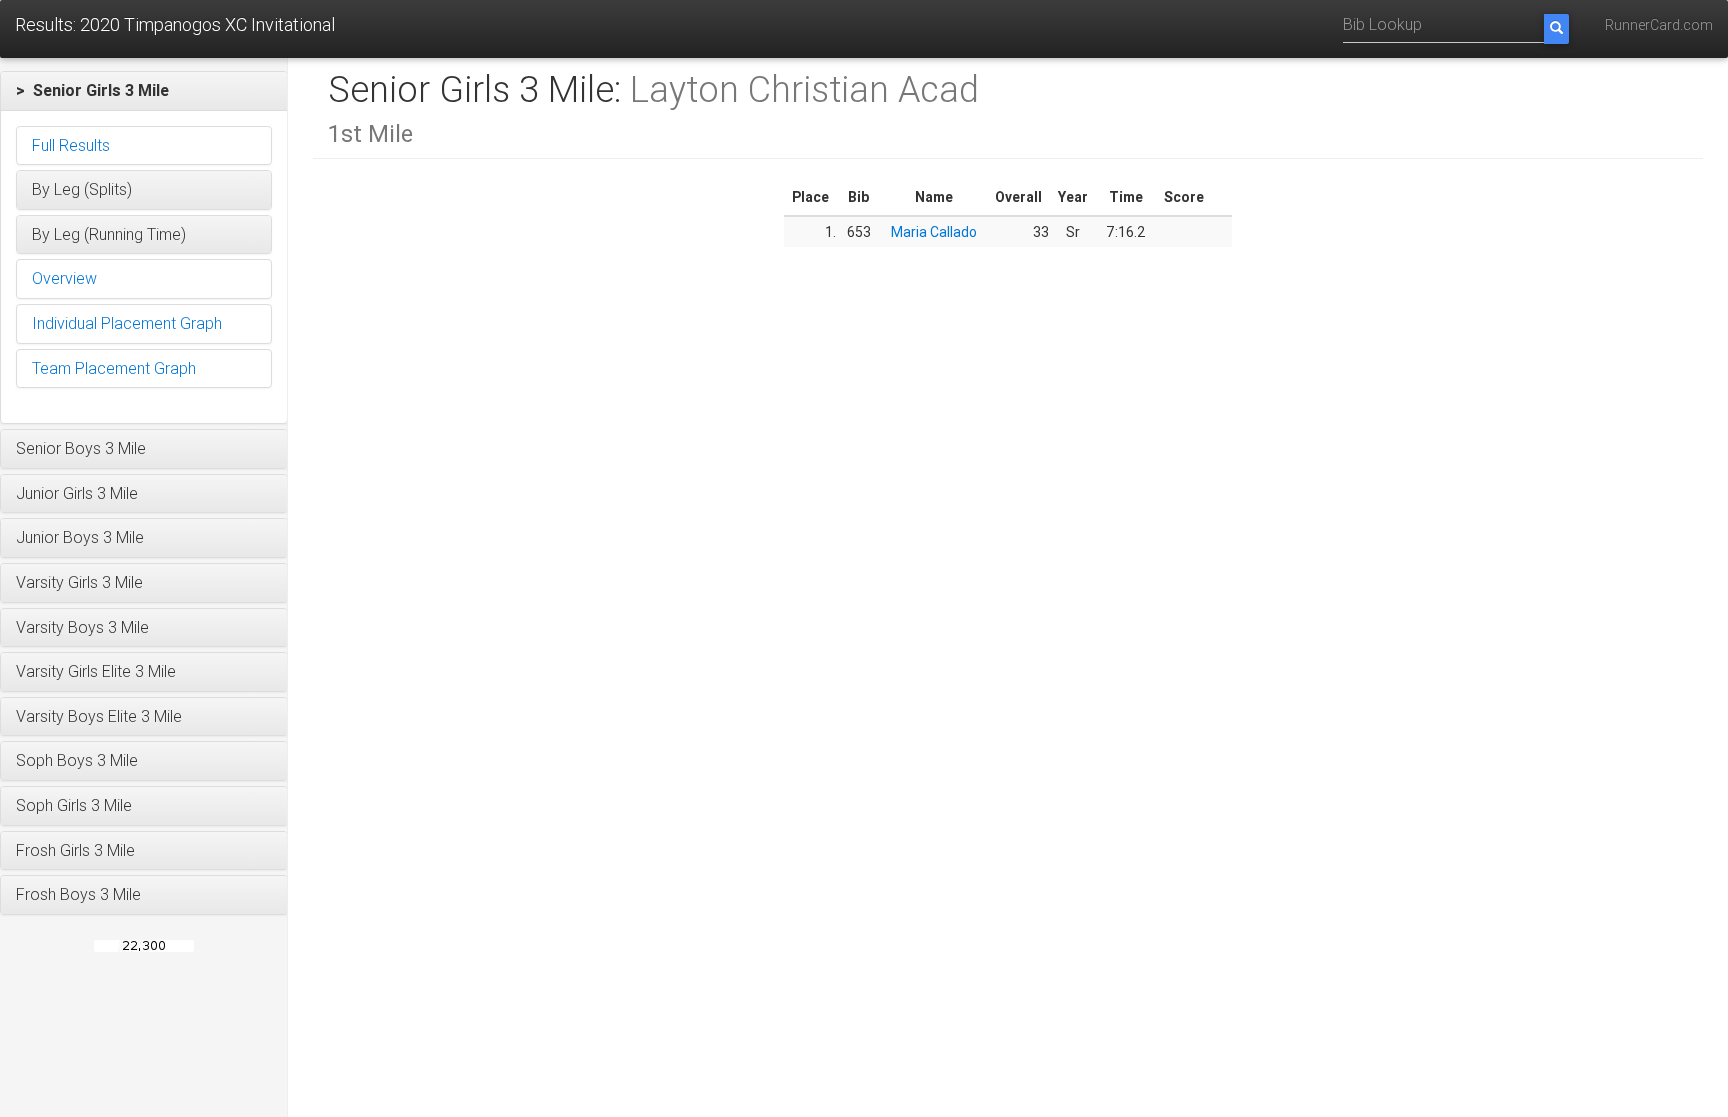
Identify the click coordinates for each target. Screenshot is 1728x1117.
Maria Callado (934, 232)
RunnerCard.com (1659, 25)
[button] (144, 91)
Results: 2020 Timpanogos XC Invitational (175, 24)
